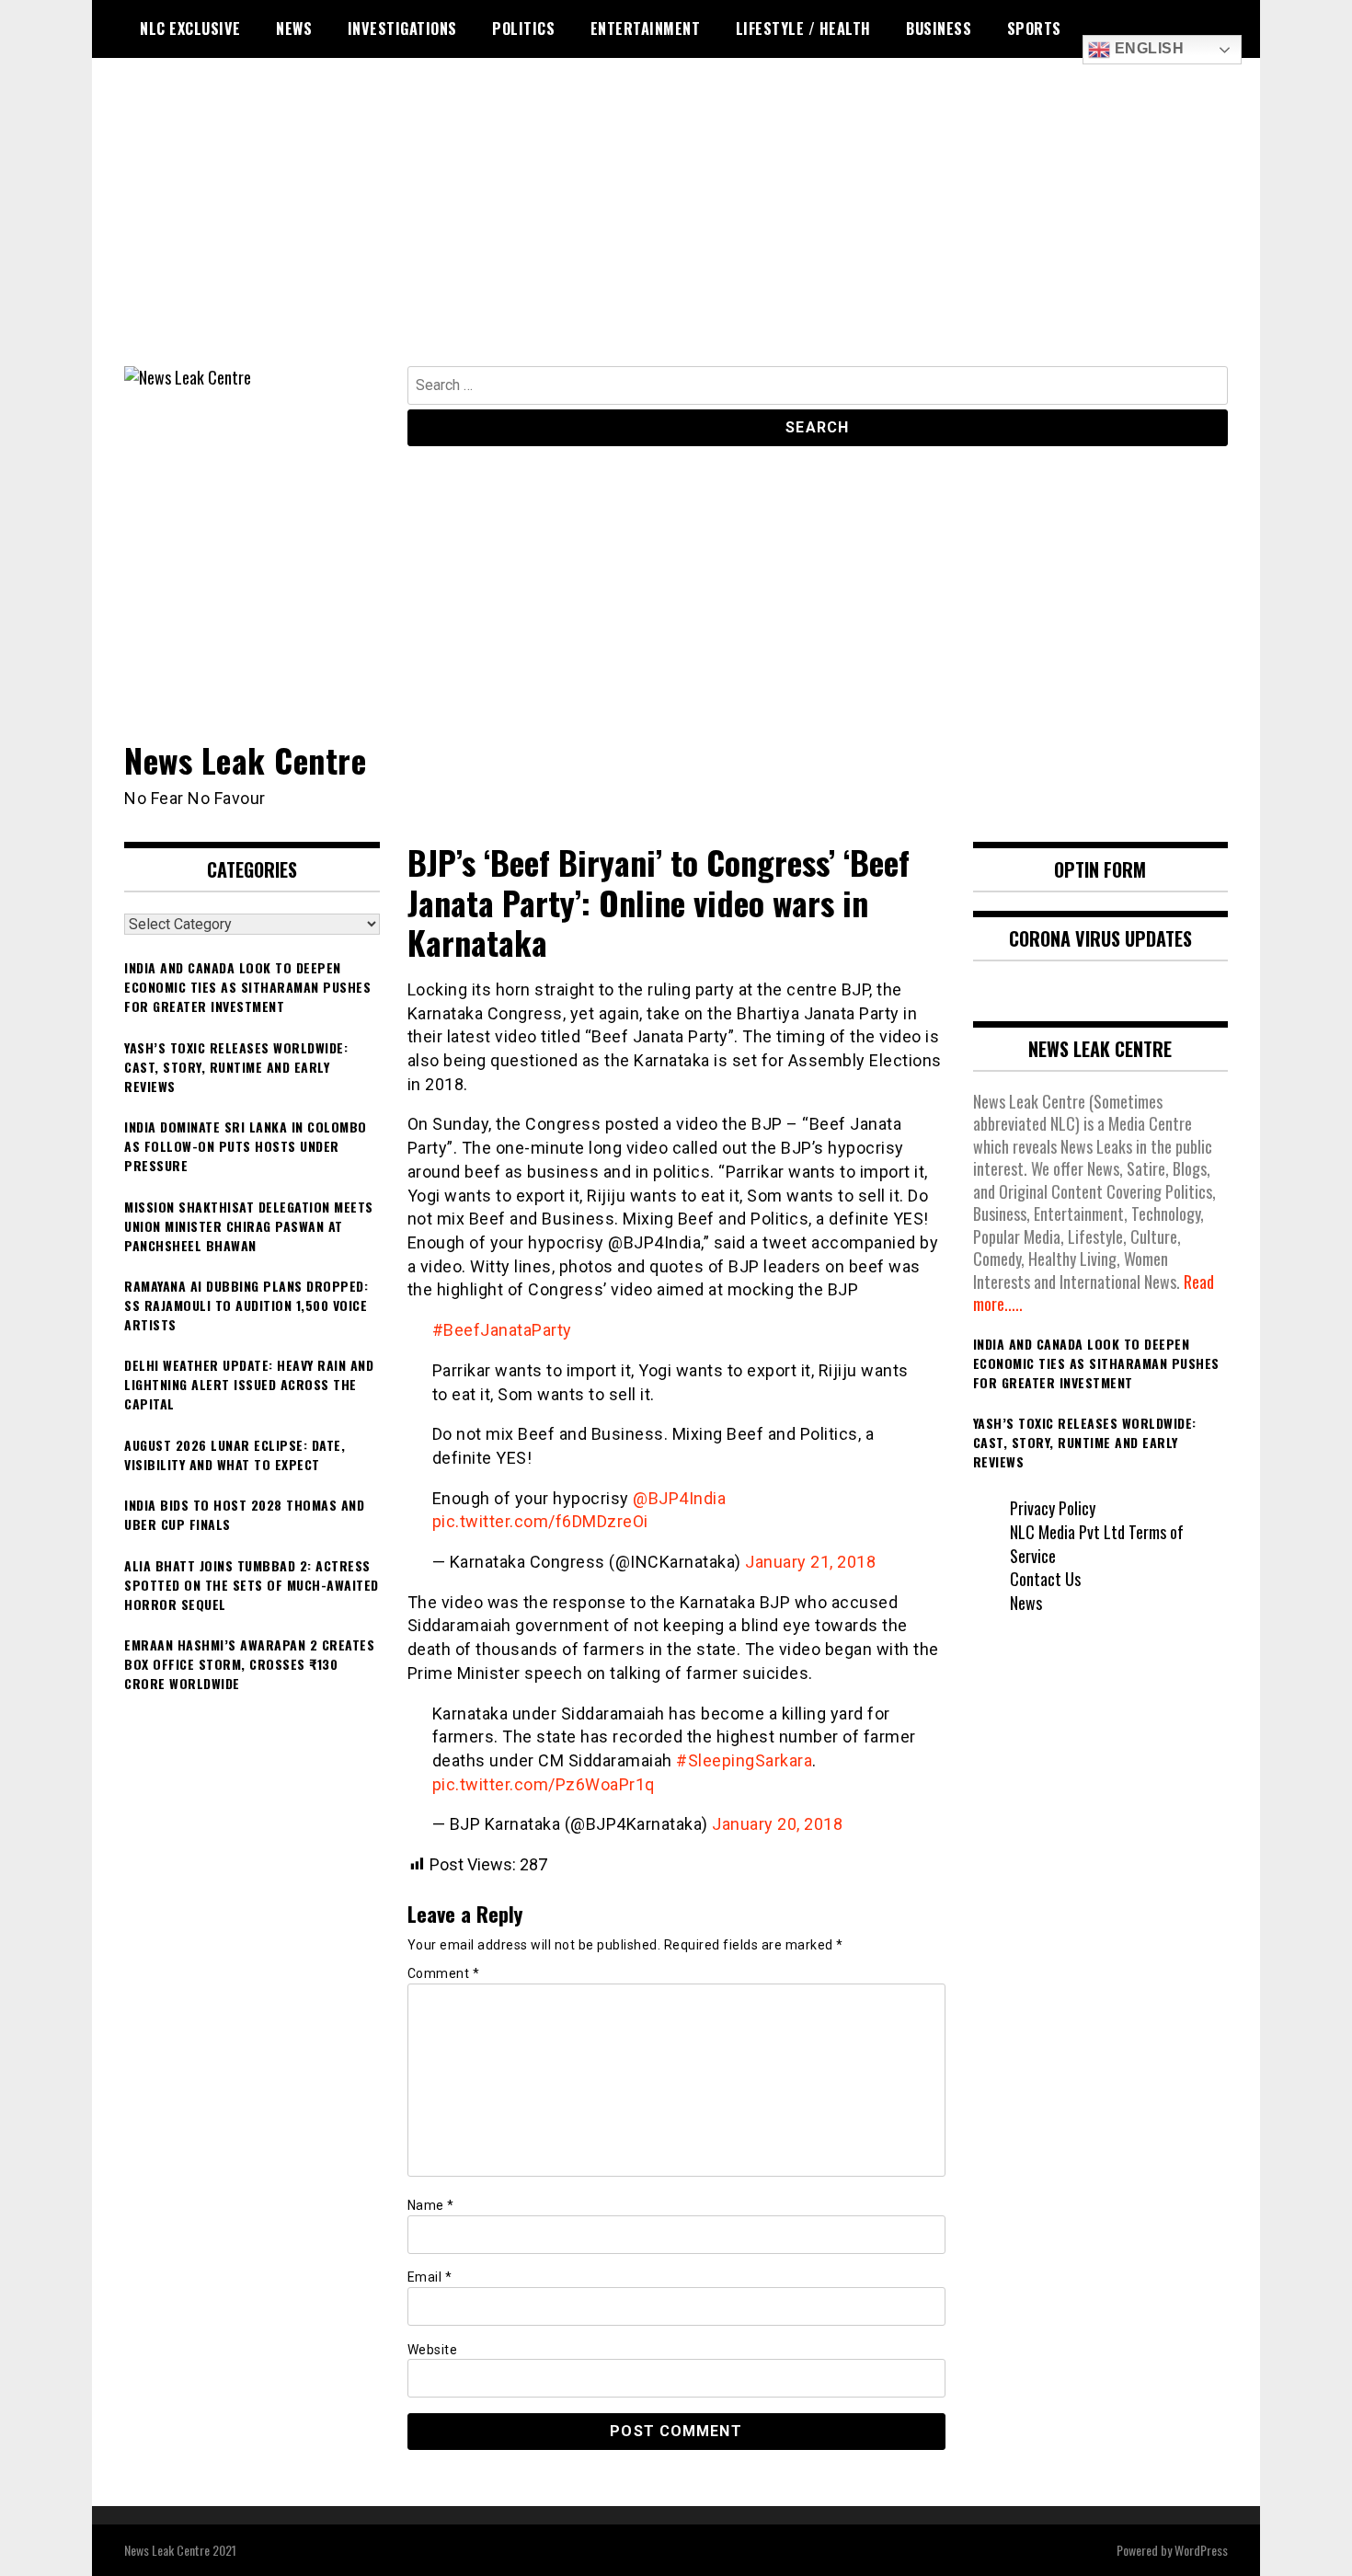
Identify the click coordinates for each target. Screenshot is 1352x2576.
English (1147, 48)
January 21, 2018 (810, 1562)
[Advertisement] (676, 228)
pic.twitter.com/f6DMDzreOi (540, 1521)
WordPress (1201, 2550)
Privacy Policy (1053, 1508)
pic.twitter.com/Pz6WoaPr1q (544, 1784)
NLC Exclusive (190, 29)
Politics (523, 29)
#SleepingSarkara (744, 1760)
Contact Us (1045, 1579)
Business (939, 29)
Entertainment (646, 29)
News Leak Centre (245, 759)
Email (430, 2277)
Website (433, 2350)
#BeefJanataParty (502, 1330)
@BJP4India (679, 1498)
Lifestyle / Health (803, 29)
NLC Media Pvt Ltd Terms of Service (1097, 1544)
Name (431, 2205)
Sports (1034, 29)
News (294, 29)
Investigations (402, 29)
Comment (444, 1973)
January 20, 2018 (777, 1824)
